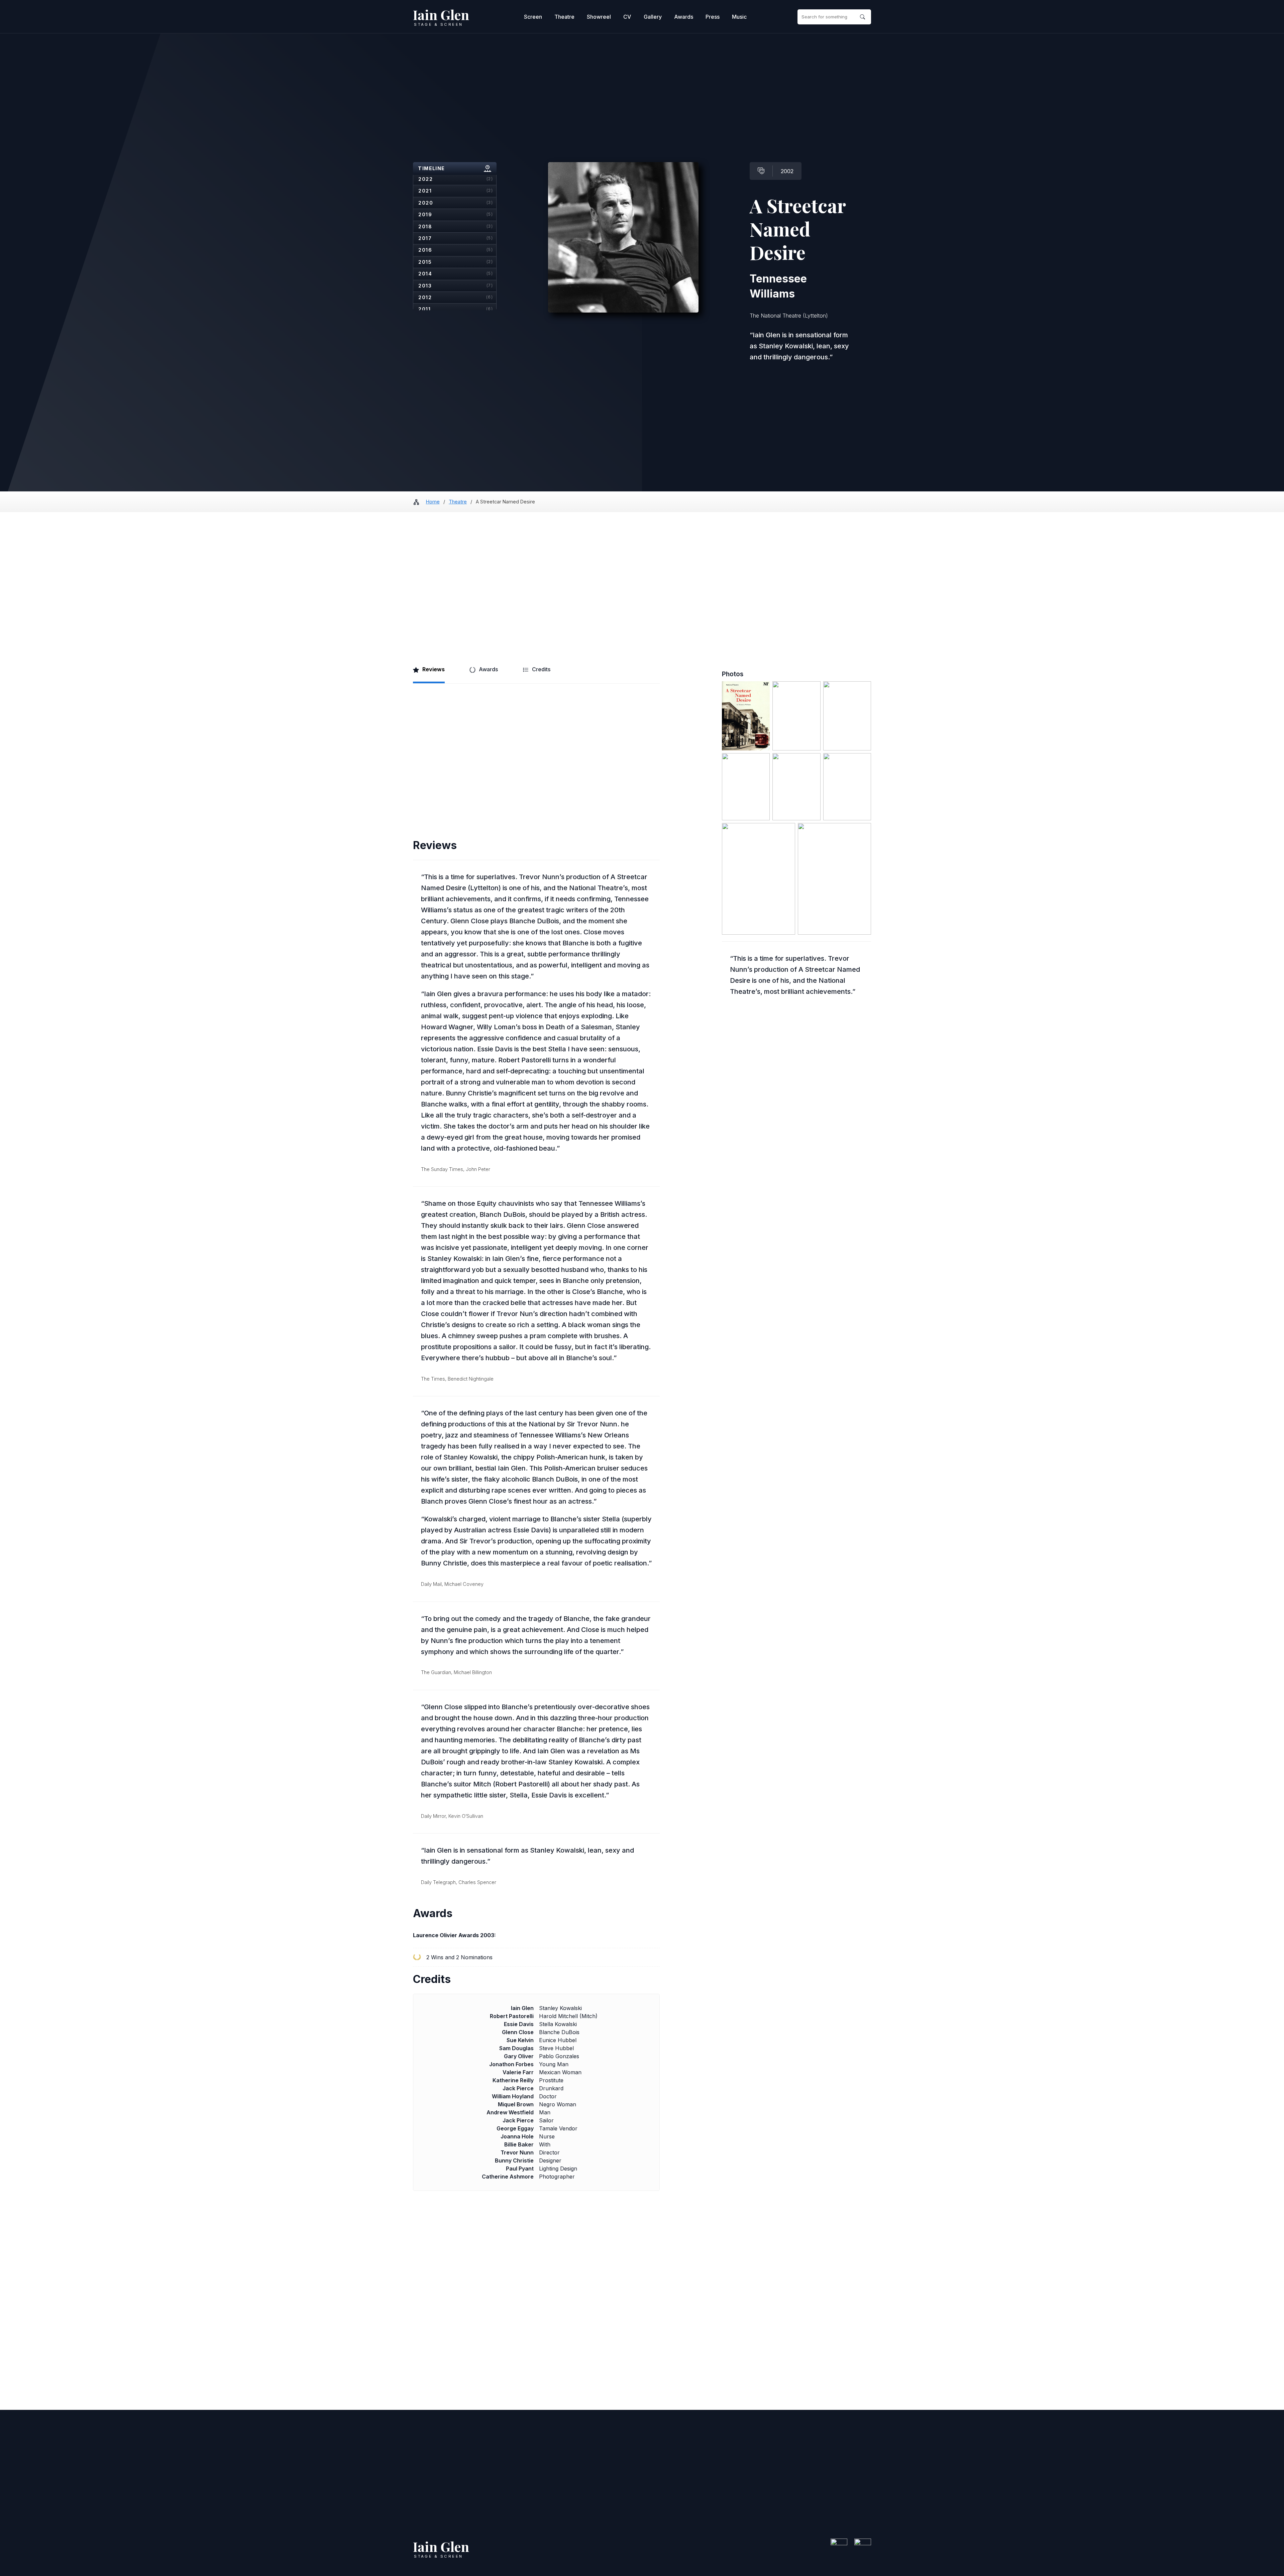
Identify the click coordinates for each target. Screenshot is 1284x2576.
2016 (456, 250)
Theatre (564, 17)
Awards (684, 17)
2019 (456, 214)
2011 (456, 309)
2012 (456, 297)
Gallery (653, 17)
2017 (456, 238)
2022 (456, 179)
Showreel (599, 17)
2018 (456, 226)
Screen (533, 17)
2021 (456, 191)
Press (713, 17)
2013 (456, 286)
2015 (456, 262)
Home (433, 502)
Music (739, 17)
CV (627, 17)
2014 (456, 274)
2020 (456, 203)
